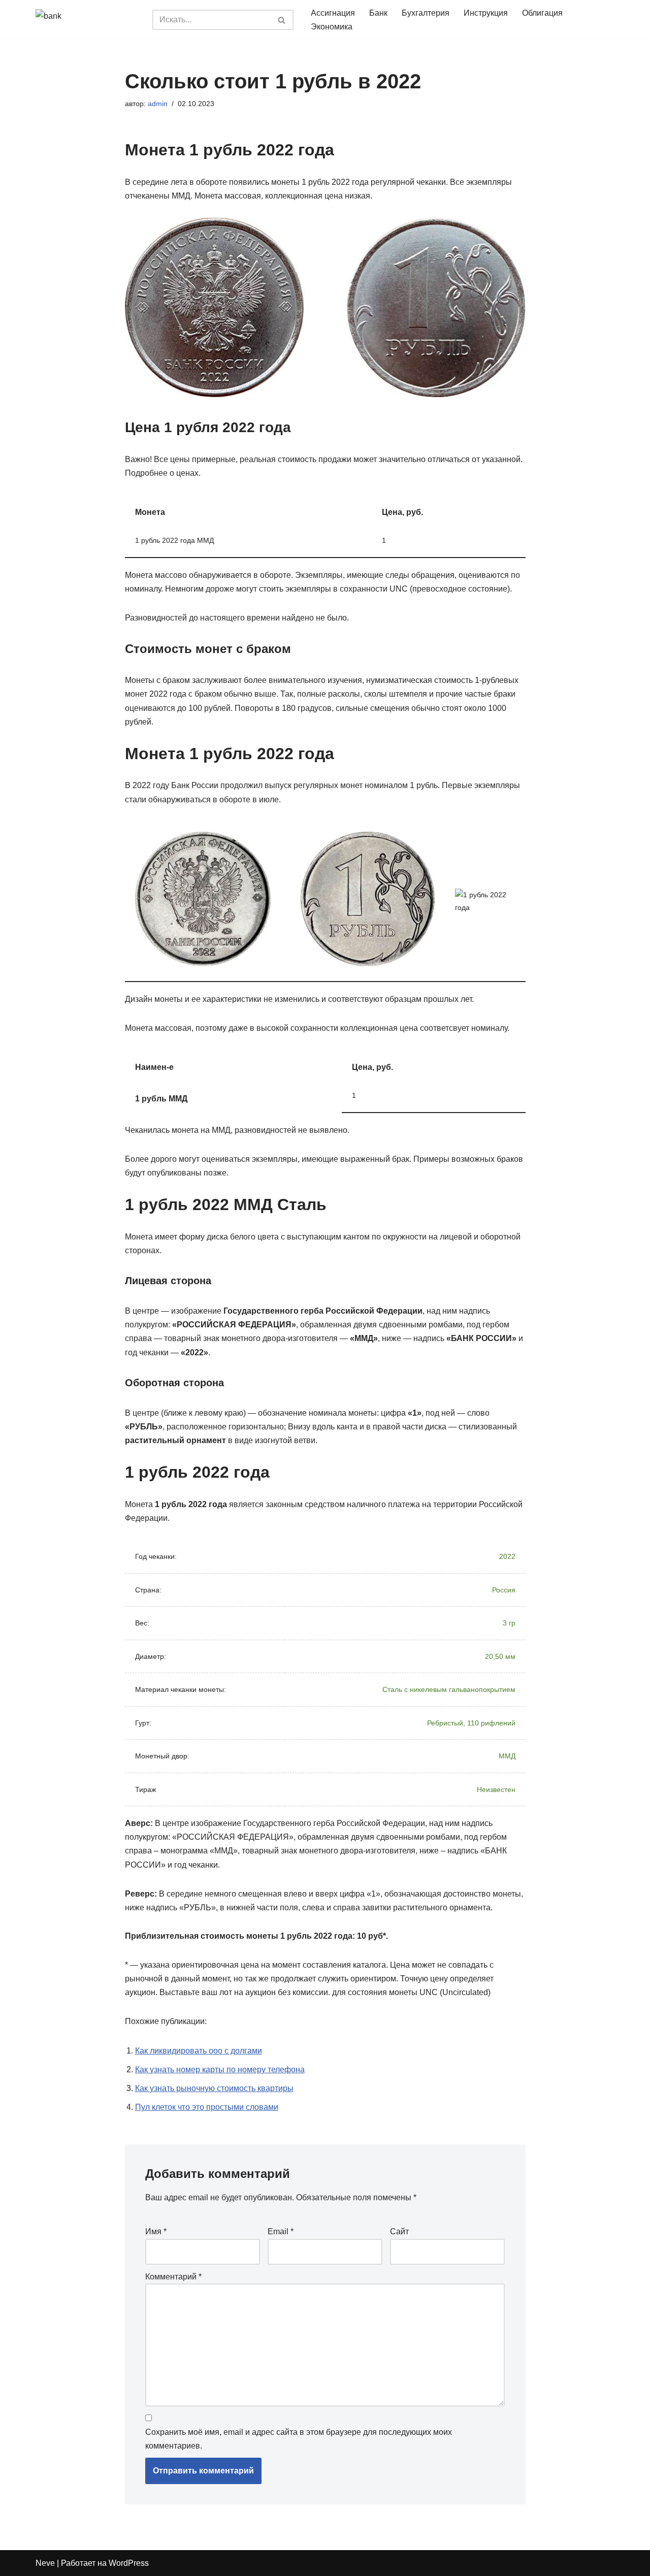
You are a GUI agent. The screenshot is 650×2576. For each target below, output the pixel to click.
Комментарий (173, 2277)
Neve (45, 2563)
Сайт (399, 2231)
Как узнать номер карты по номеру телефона (220, 2069)
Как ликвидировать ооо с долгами (199, 2051)
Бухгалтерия (426, 13)
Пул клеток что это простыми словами (207, 2107)
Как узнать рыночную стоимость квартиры (214, 2088)
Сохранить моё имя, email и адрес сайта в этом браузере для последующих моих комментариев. (299, 2439)
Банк (378, 13)
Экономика (332, 27)
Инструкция (486, 13)
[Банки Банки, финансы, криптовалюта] (86, 20)
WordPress (129, 2563)
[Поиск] (282, 20)
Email (281, 2231)
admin (158, 104)
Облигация (542, 13)
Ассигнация (333, 13)
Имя (156, 2231)
